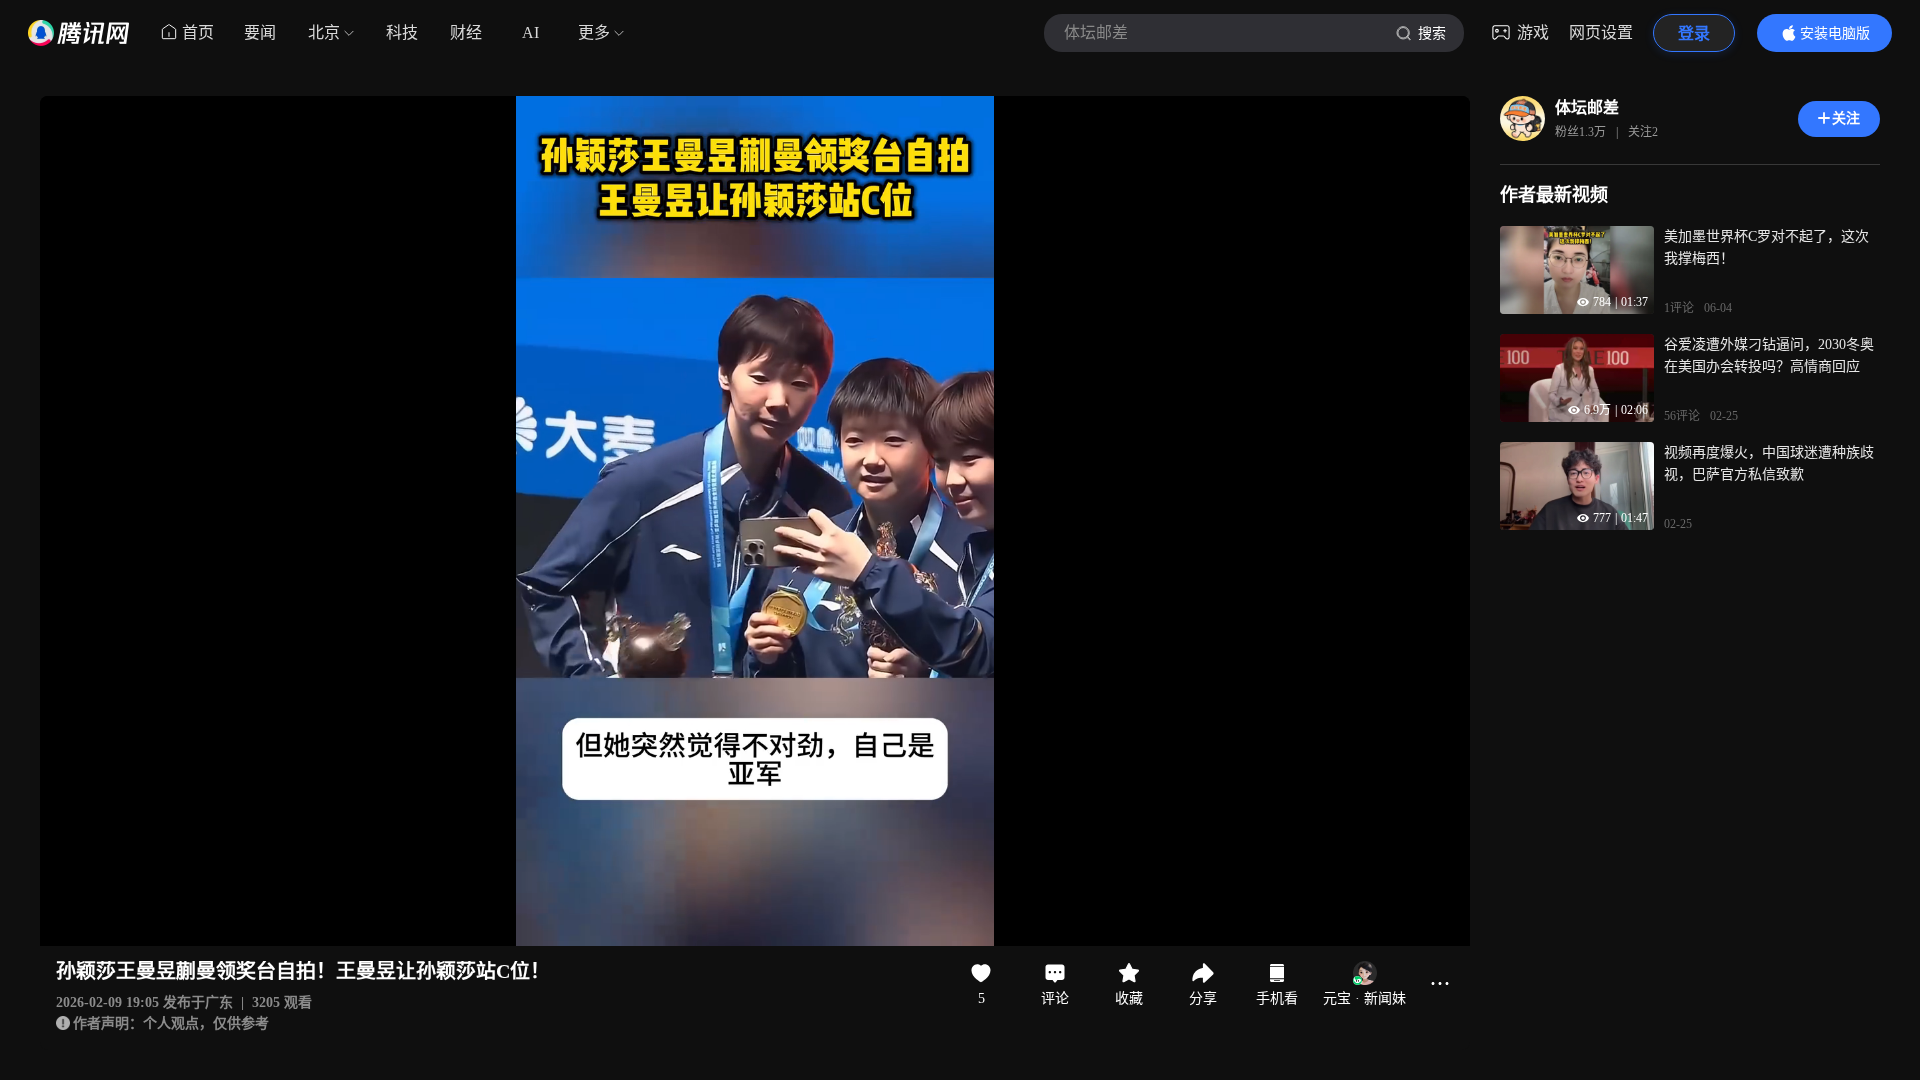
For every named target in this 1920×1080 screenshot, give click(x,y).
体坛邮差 (1587, 107)
